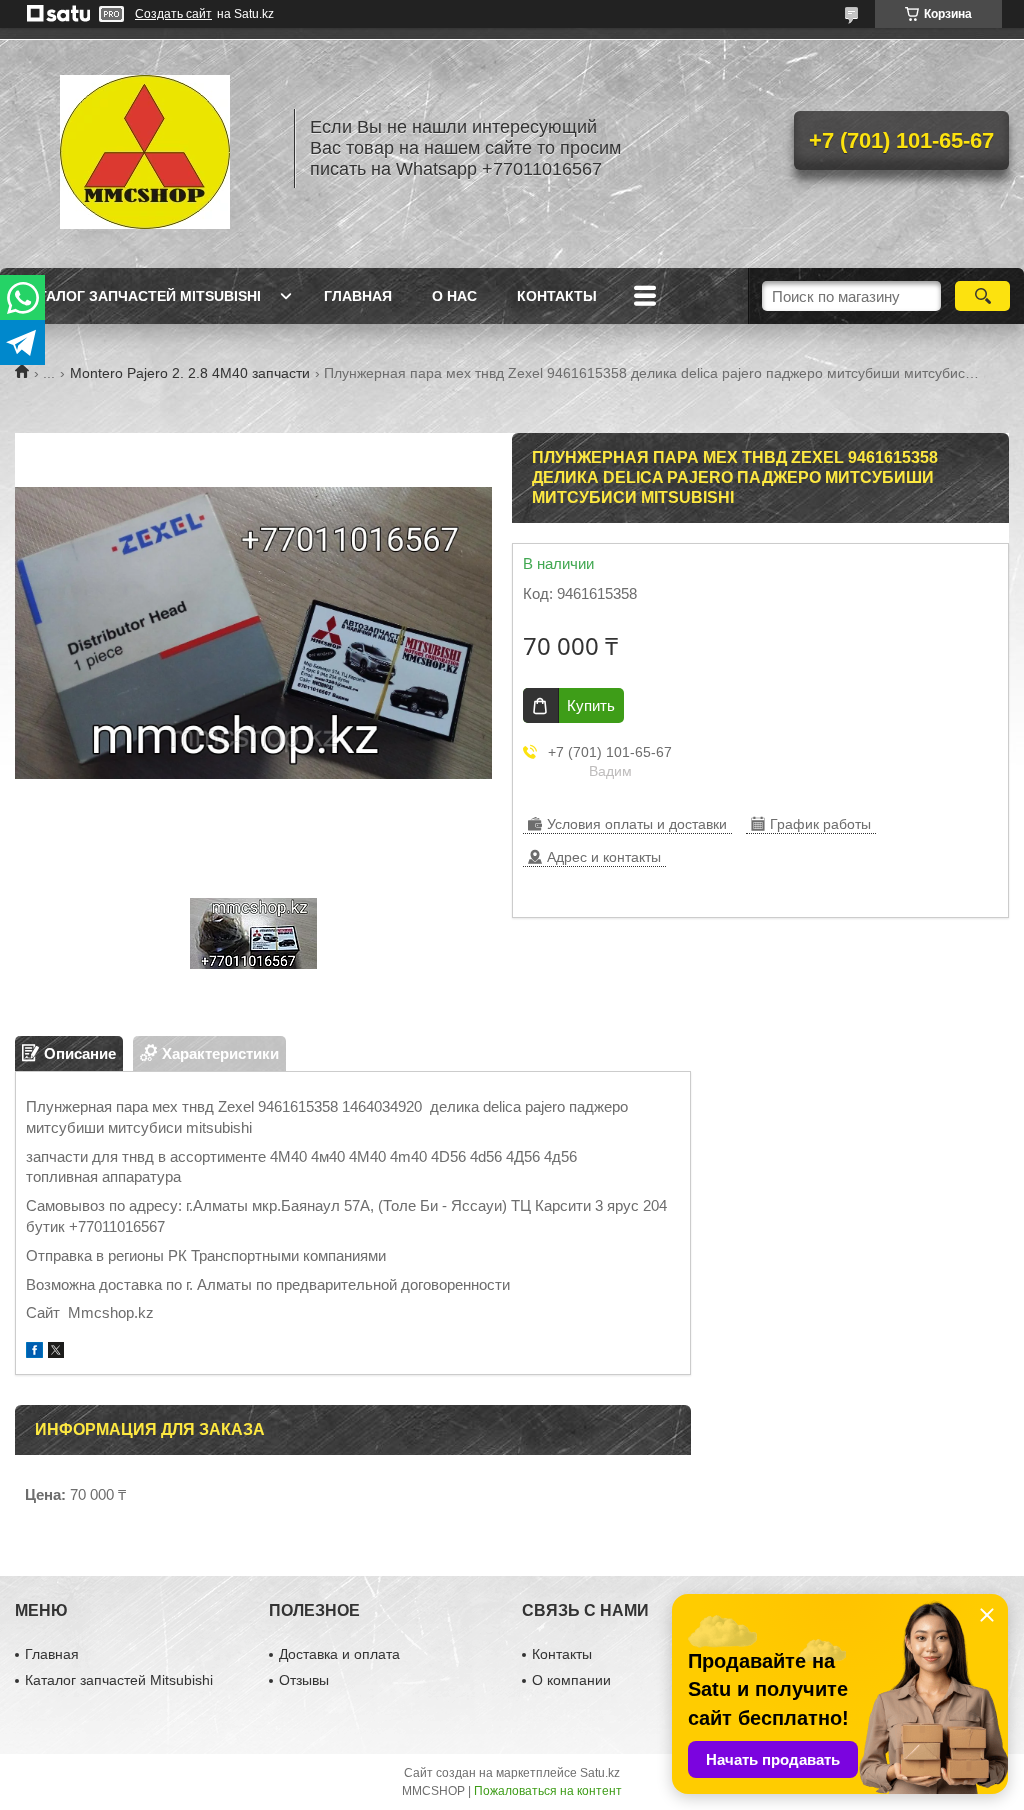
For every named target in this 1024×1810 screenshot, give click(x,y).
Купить (591, 705)
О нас (454, 296)
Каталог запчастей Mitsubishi (140, 296)
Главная (358, 296)
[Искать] (982, 296)
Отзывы (304, 1680)
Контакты (557, 296)
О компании (571, 1680)
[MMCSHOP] (145, 148)
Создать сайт (173, 14)
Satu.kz (600, 1773)
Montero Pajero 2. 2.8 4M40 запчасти (190, 373)
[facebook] (34, 1352)
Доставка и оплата (339, 1654)
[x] (56, 1352)
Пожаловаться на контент (548, 1791)
